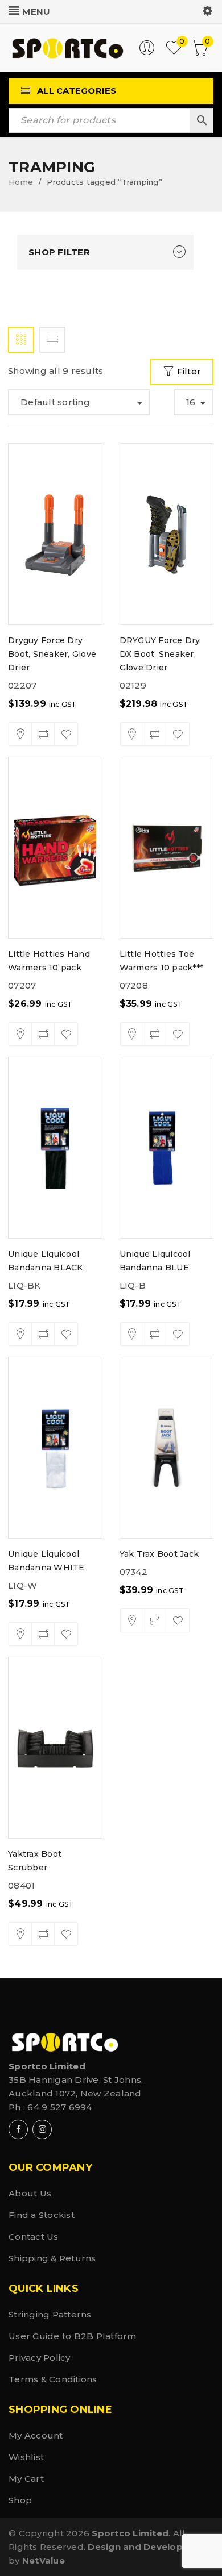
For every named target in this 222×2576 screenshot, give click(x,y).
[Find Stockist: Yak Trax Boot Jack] (132, 1620)
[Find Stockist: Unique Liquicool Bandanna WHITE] (20, 1634)
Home (21, 182)
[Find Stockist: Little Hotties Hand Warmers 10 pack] (20, 1034)
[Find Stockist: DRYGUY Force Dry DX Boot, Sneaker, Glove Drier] (132, 734)
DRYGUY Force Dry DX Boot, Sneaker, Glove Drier (160, 654)
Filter (189, 371)
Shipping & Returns (52, 2258)
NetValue (44, 2560)
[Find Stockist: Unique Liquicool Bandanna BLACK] (20, 1334)
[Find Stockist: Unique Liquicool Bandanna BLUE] (132, 1334)
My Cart (26, 2479)
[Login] (147, 53)
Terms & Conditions (53, 2379)
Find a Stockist (42, 2215)
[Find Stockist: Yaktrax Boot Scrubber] (20, 1934)
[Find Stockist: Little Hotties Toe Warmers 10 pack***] (132, 1034)
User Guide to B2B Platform (73, 2336)
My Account (36, 2435)
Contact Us (34, 2237)
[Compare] (43, 734)
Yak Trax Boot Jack (159, 1554)
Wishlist (26, 2457)
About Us (30, 2193)
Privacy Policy (40, 2358)
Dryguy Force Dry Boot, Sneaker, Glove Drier (52, 654)
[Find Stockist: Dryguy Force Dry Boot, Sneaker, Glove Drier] (20, 734)
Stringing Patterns (50, 2314)
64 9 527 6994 (59, 2107)
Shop (20, 2500)
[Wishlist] (66, 734)
